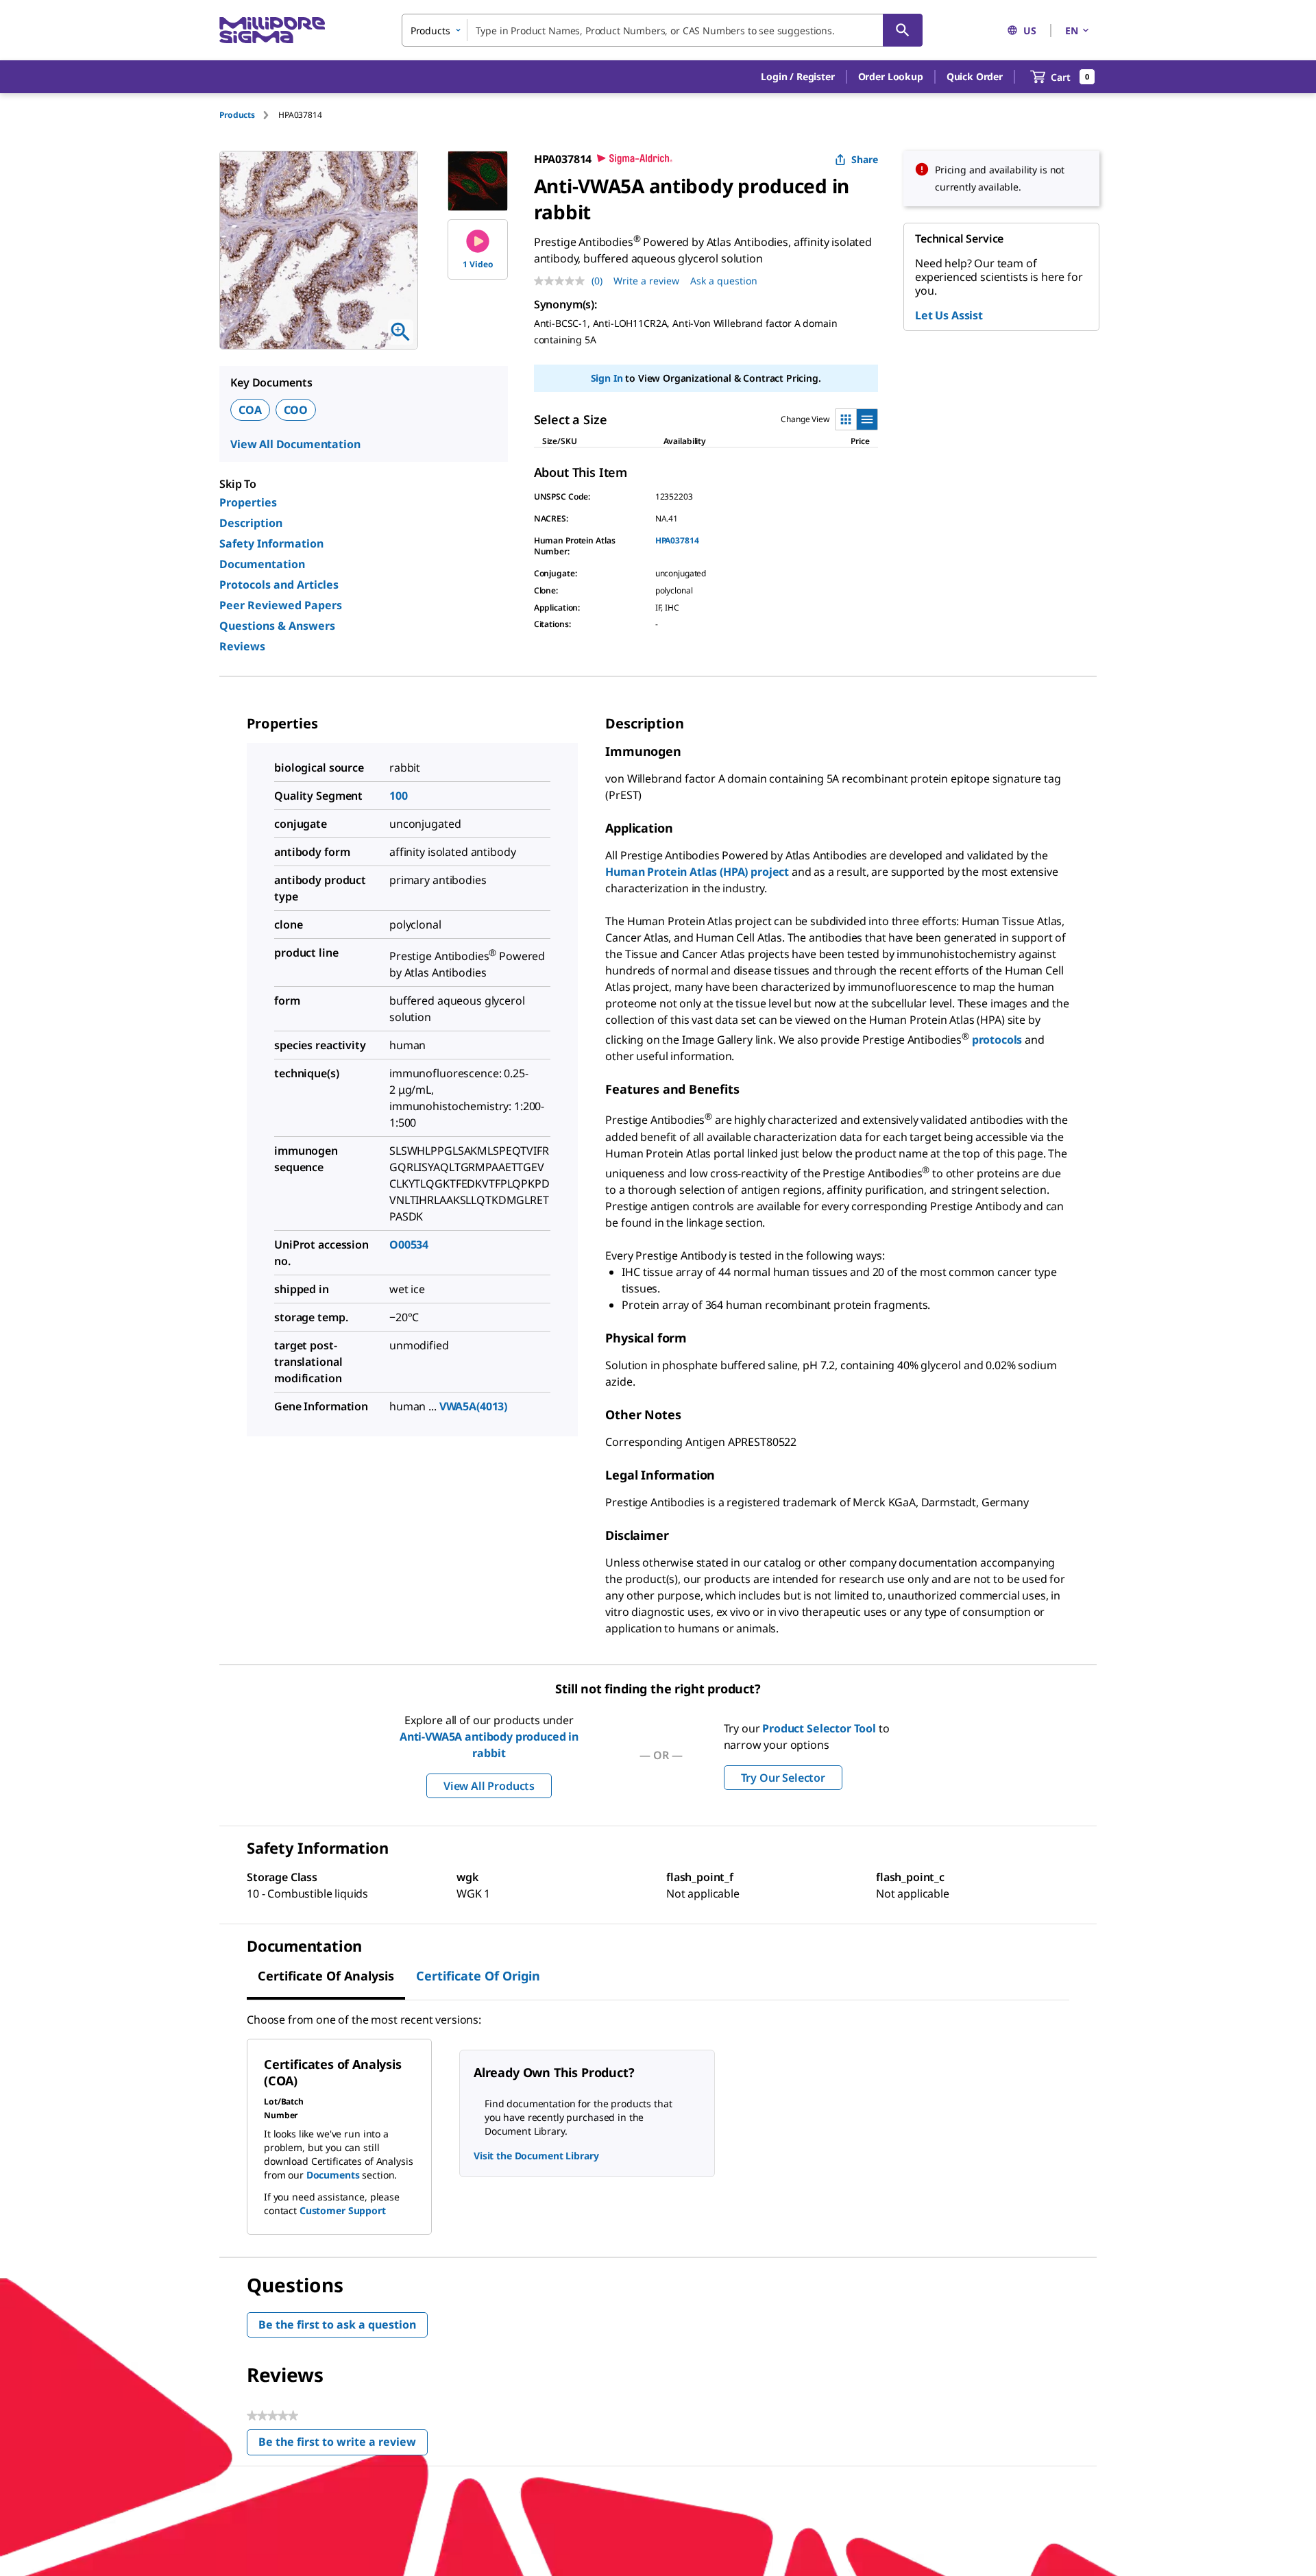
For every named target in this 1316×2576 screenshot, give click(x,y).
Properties (248, 502)
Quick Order (975, 76)
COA (250, 410)
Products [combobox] (430, 30)
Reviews (242, 646)
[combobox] (662, 30)
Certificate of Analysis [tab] (326, 1976)
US (1030, 30)
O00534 (409, 1244)
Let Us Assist (949, 315)
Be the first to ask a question (337, 2324)
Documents (333, 2175)
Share (865, 159)
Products (237, 115)
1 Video (478, 264)
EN (1072, 30)
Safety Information (271, 543)
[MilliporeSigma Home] (272, 30)
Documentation (262, 564)
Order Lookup (891, 76)
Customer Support (343, 2210)
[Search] (903, 30)
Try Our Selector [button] (783, 1778)
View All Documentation (295, 444)
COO (296, 410)
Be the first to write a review (343, 2445)
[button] (797, 77)
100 (399, 796)
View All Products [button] (489, 1786)
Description (251, 523)
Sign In (607, 378)
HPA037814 (677, 540)
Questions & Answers (277, 626)
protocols (998, 1040)
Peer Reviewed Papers (281, 605)
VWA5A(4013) (473, 1406)
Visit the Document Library (536, 2156)
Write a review (646, 281)
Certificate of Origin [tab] (478, 1976)
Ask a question (724, 281)
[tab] (249, 115)
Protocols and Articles (279, 585)
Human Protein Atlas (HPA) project (697, 872)
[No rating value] (563, 281)
